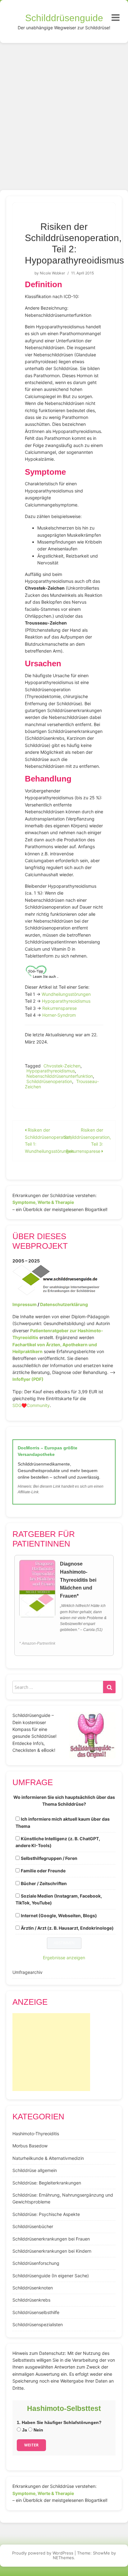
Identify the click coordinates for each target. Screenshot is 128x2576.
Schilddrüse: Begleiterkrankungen (47, 2183)
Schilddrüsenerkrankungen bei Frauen (51, 2239)
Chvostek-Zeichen (62, 1066)
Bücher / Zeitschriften (44, 1883)
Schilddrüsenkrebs (31, 2300)
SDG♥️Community (31, 1405)
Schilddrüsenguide (64, 18)
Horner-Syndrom (59, 1015)
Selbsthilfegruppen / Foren (49, 1858)
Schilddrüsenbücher (33, 2226)
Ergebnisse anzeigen (64, 1958)
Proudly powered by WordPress (43, 2553)
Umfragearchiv (27, 1972)
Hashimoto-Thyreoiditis (36, 2134)
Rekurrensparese (59, 1008)
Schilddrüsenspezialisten (38, 2324)
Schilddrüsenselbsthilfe (36, 2312)
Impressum (25, 1304)
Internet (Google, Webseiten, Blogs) (59, 1915)
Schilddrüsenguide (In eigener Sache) (51, 2276)
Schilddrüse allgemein (35, 2170)
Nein (38, 2430)
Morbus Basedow (30, 2146)
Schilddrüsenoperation (49, 1081)
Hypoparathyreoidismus (66, 1001)
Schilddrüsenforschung (36, 2263)
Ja (24, 2430)
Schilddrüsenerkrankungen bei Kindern (52, 2251)
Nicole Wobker (52, 273)
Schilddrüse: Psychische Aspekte (46, 2214)
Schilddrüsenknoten (33, 2288)
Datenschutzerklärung (64, 1304)
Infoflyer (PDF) (28, 1379)
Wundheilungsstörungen (66, 994)
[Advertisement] (64, 110)
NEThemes (63, 2558)
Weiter (31, 2445)
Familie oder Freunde (43, 1871)
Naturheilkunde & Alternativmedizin (48, 2158)
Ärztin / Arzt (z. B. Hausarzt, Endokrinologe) (67, 1928)
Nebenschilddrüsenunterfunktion (60, 1076)
